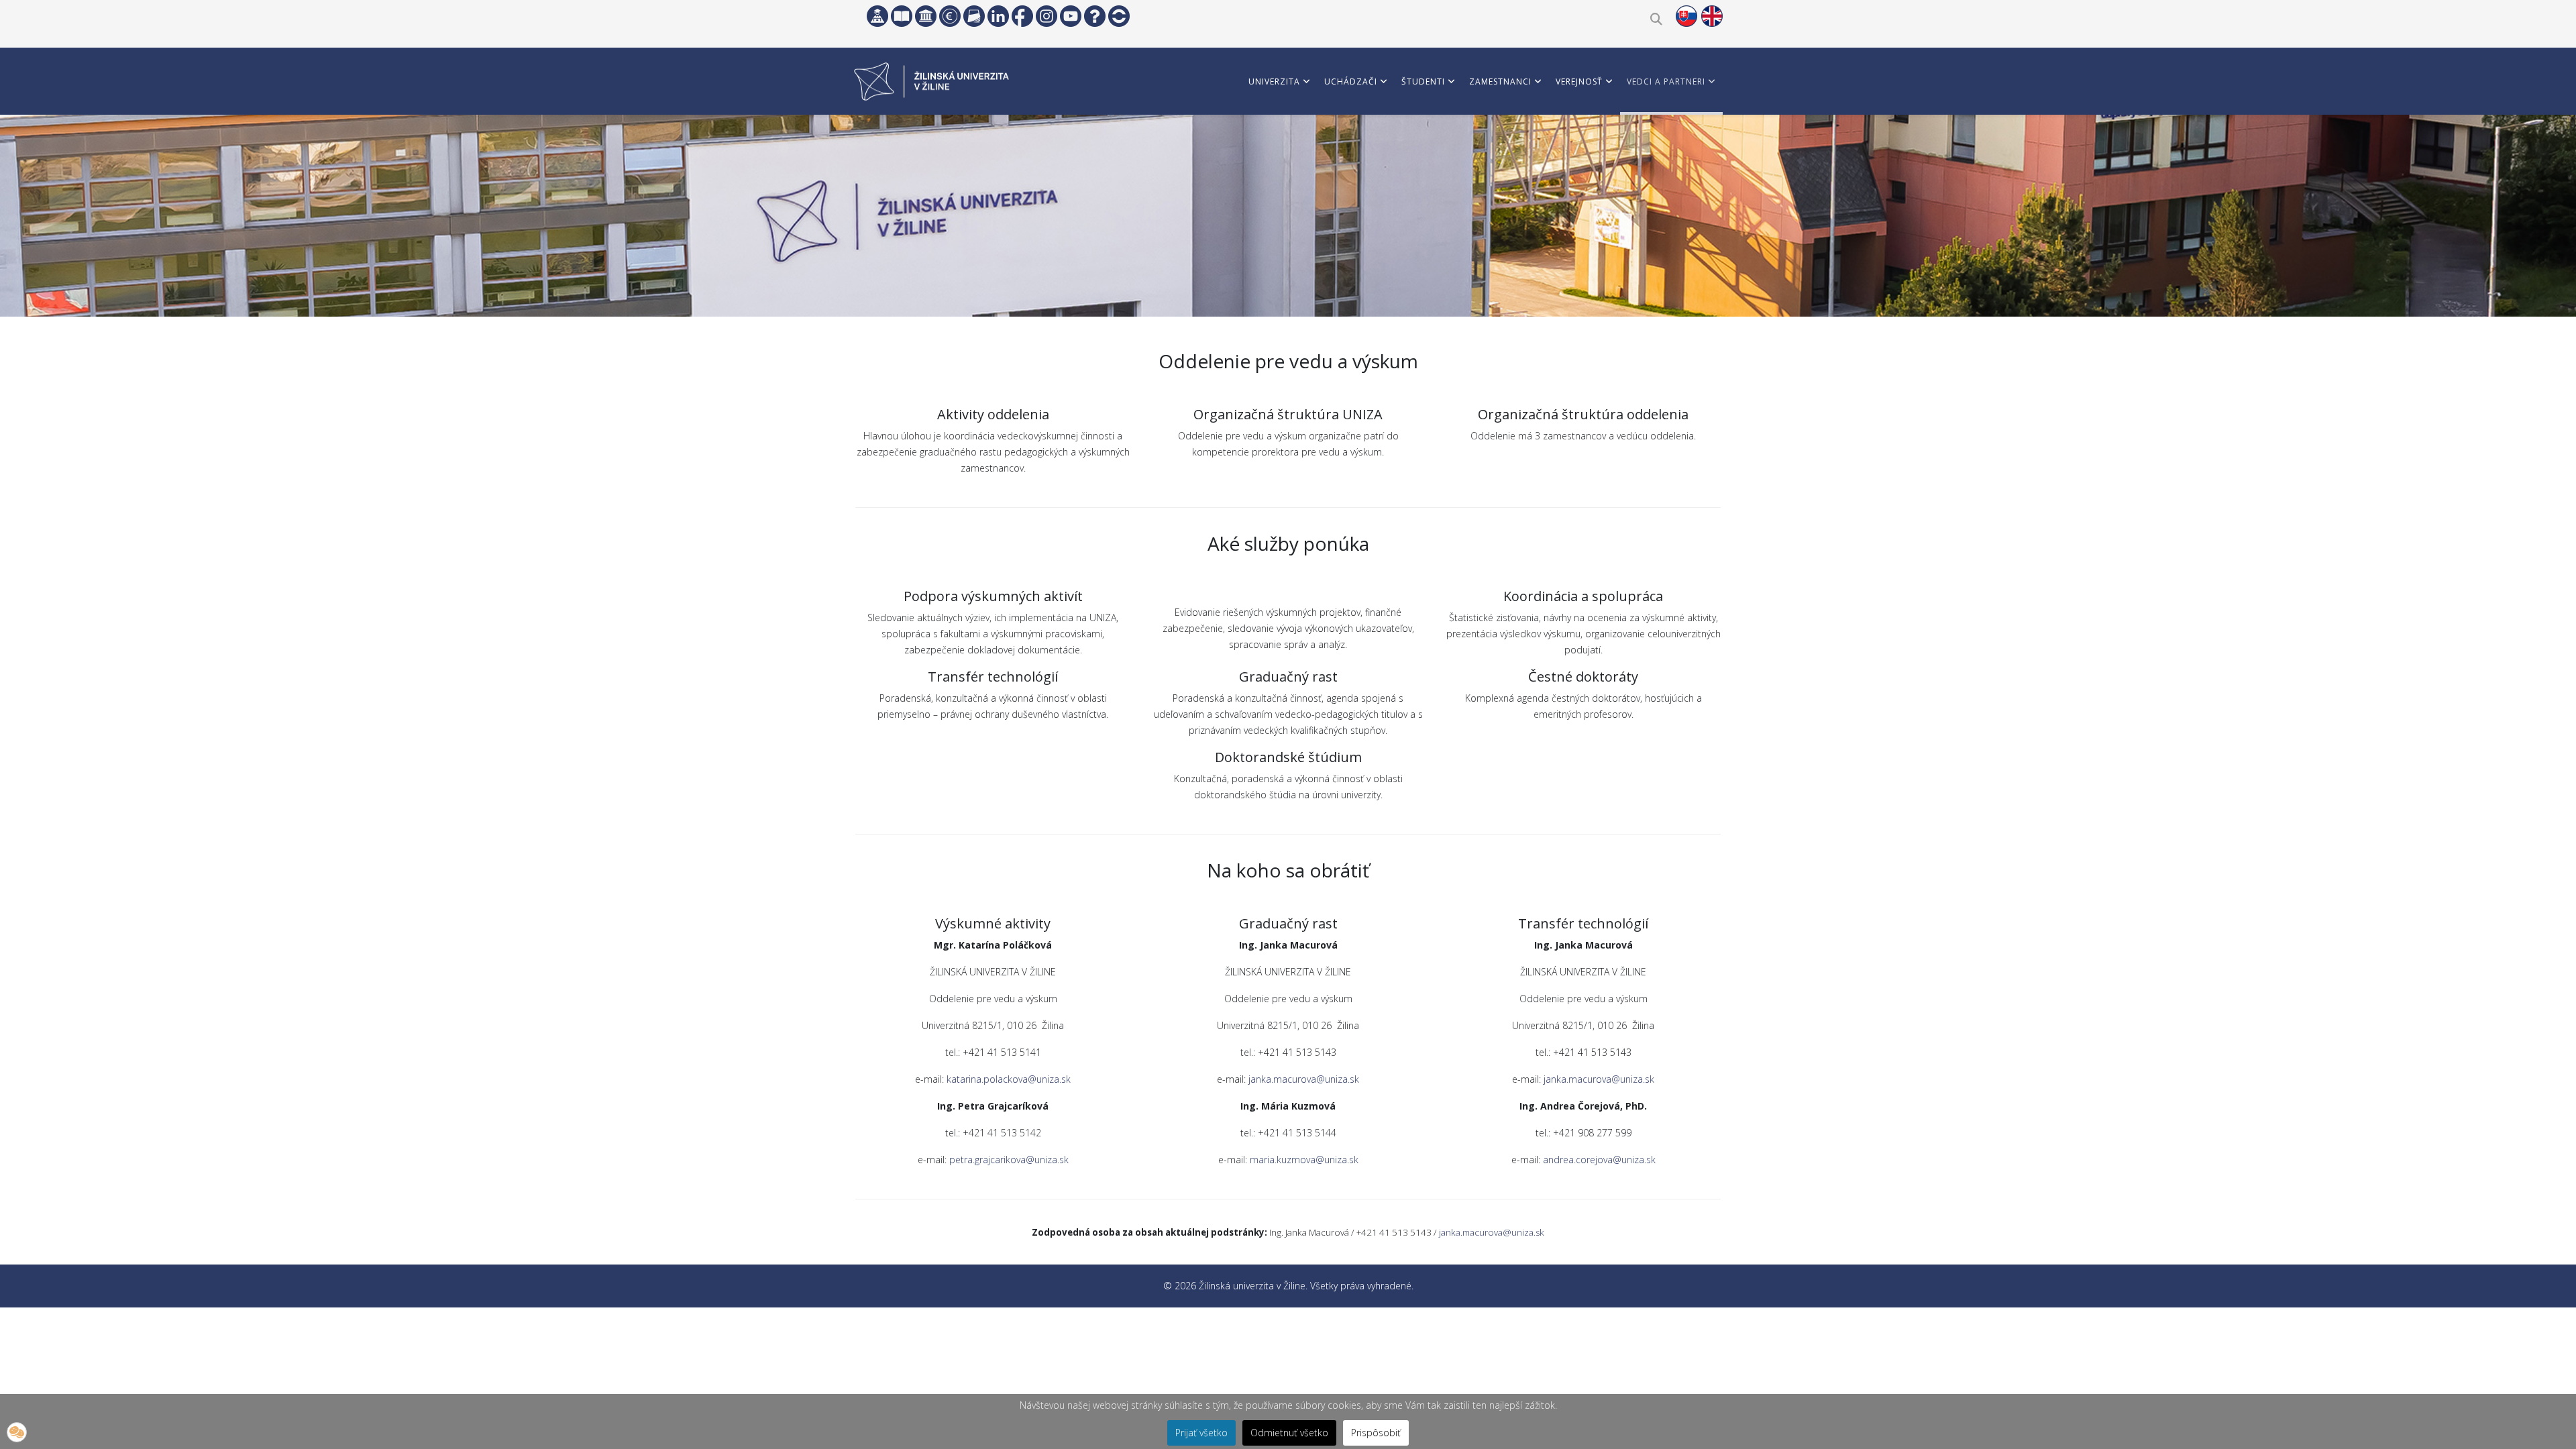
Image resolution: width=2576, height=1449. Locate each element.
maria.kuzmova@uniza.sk (1304, 1160)
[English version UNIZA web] (1712, 16)
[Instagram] (1046, 16)
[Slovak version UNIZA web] (1686, 16)
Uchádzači (1351, 82)
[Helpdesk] (1095, 16)
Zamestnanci (1500, 82)
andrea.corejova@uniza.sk (1599, 1160)
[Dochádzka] (1119, 16)
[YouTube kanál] (1071, 16)
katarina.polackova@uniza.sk (1009, 1079)
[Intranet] (926, 16)
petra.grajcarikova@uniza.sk (1009, 1160)
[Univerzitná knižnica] (902, 16)
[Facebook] (1022, 16)
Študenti (1423, 82)
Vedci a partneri (1666, 82)
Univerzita (1274, 82)
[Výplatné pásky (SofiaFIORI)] (950, 16)
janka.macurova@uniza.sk (1304, 1079)
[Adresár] (974, 16)
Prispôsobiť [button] (1376, 1433)
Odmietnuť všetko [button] (1289, 1433)
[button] (17, 1432)
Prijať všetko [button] (1201, 1433)
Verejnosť (1579, 82)
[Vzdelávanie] (877, 16)
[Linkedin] (998, 16)
